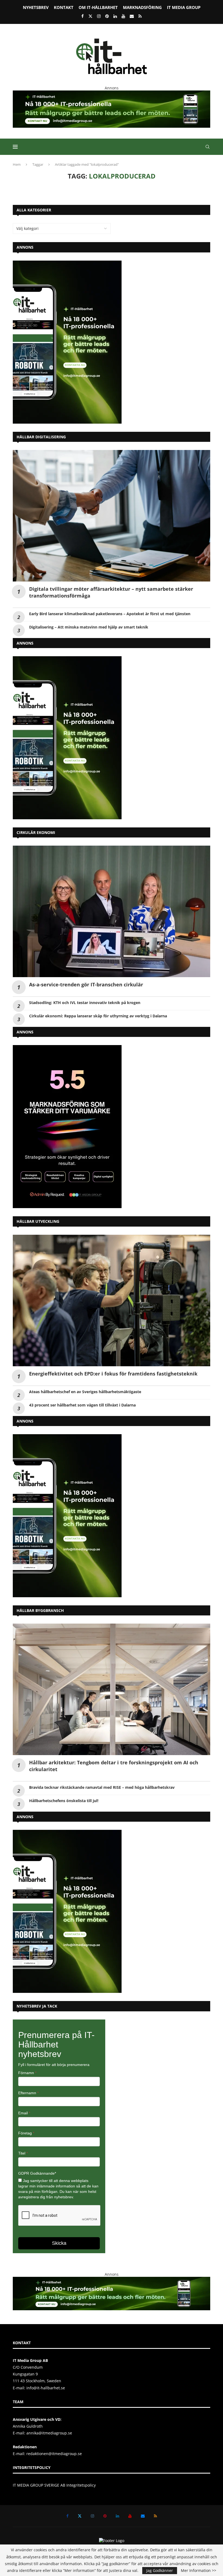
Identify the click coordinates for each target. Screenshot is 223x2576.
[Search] (207, 147)
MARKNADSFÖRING (142, 7)
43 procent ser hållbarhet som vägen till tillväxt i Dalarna (82, 1405)
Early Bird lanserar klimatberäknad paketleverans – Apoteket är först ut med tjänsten (110, 614)
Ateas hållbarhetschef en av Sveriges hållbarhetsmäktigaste (85, 1392)
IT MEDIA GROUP (184, 7)
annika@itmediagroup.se (49, 2433)
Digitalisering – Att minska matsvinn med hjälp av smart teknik (89, 627)
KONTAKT (64, 7)
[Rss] (140, 16)
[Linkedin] (115, 16)
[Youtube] (123, 16)
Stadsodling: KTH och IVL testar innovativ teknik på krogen (85, 1003)
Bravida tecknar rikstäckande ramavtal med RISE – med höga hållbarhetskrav (102, 1787)
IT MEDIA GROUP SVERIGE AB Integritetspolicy (54, 2485)
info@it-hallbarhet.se (46, 2388)
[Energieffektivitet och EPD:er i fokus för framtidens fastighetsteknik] (112, 1300)
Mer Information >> (199, 2571)
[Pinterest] (107, 16)
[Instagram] (99, 16)
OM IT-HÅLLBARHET (98, 7)
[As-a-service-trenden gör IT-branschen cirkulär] (112, 911)
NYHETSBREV (36, 7)
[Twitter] (90, 16)
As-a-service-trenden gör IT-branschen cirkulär (86, 984)
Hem (17, 164)
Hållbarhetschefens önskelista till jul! (64, 1801)
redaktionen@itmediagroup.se (54, 2454)
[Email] (132, 16)
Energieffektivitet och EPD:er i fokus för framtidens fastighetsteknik (113, 1374)
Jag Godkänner (160, 2570)
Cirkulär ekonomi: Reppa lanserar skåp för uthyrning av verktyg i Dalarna (98, 1016)
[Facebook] (83, 16)
